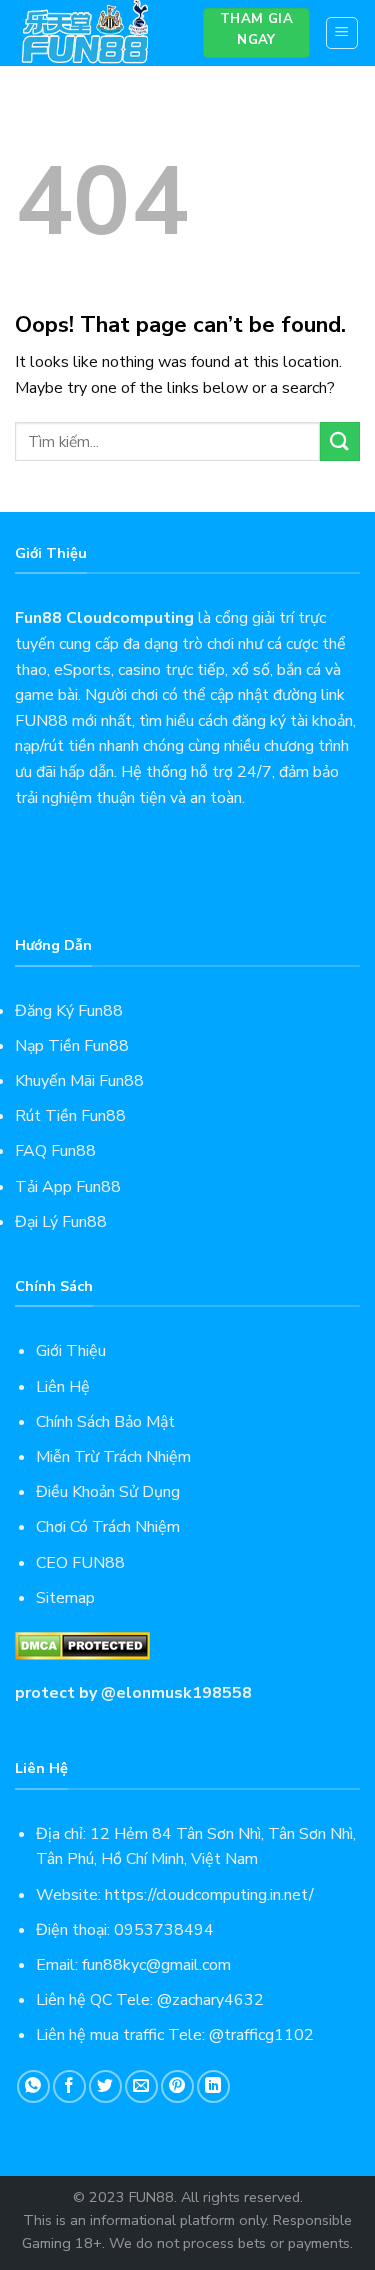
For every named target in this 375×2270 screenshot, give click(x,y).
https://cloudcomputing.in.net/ (209, 1895)
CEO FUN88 (80, 1563)
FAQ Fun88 (55, 1151)
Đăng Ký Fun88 (69, 1011)
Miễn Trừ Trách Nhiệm (113, 1457)
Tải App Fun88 (68, 1187)
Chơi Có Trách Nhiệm (108, 1527)
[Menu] (342, 33)
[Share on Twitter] (105, 2086)
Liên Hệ (63, 1387)
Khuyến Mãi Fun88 (79, 1081)
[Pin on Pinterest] (177, 2086)
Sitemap (65, 1598)
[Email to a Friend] (141, 2086)
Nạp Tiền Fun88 (72, 1046)
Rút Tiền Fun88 (70, 1116)
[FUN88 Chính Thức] (94, 33)
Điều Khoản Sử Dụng (108, 1492)
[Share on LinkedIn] (213, 2086)
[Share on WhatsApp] (33, 2086)
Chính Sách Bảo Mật (105, 1422)
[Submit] (340, 441)
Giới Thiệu (71, 1351)
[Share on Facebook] (69, 2086)
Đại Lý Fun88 (61, 1222)
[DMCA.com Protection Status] (82, 1645)
